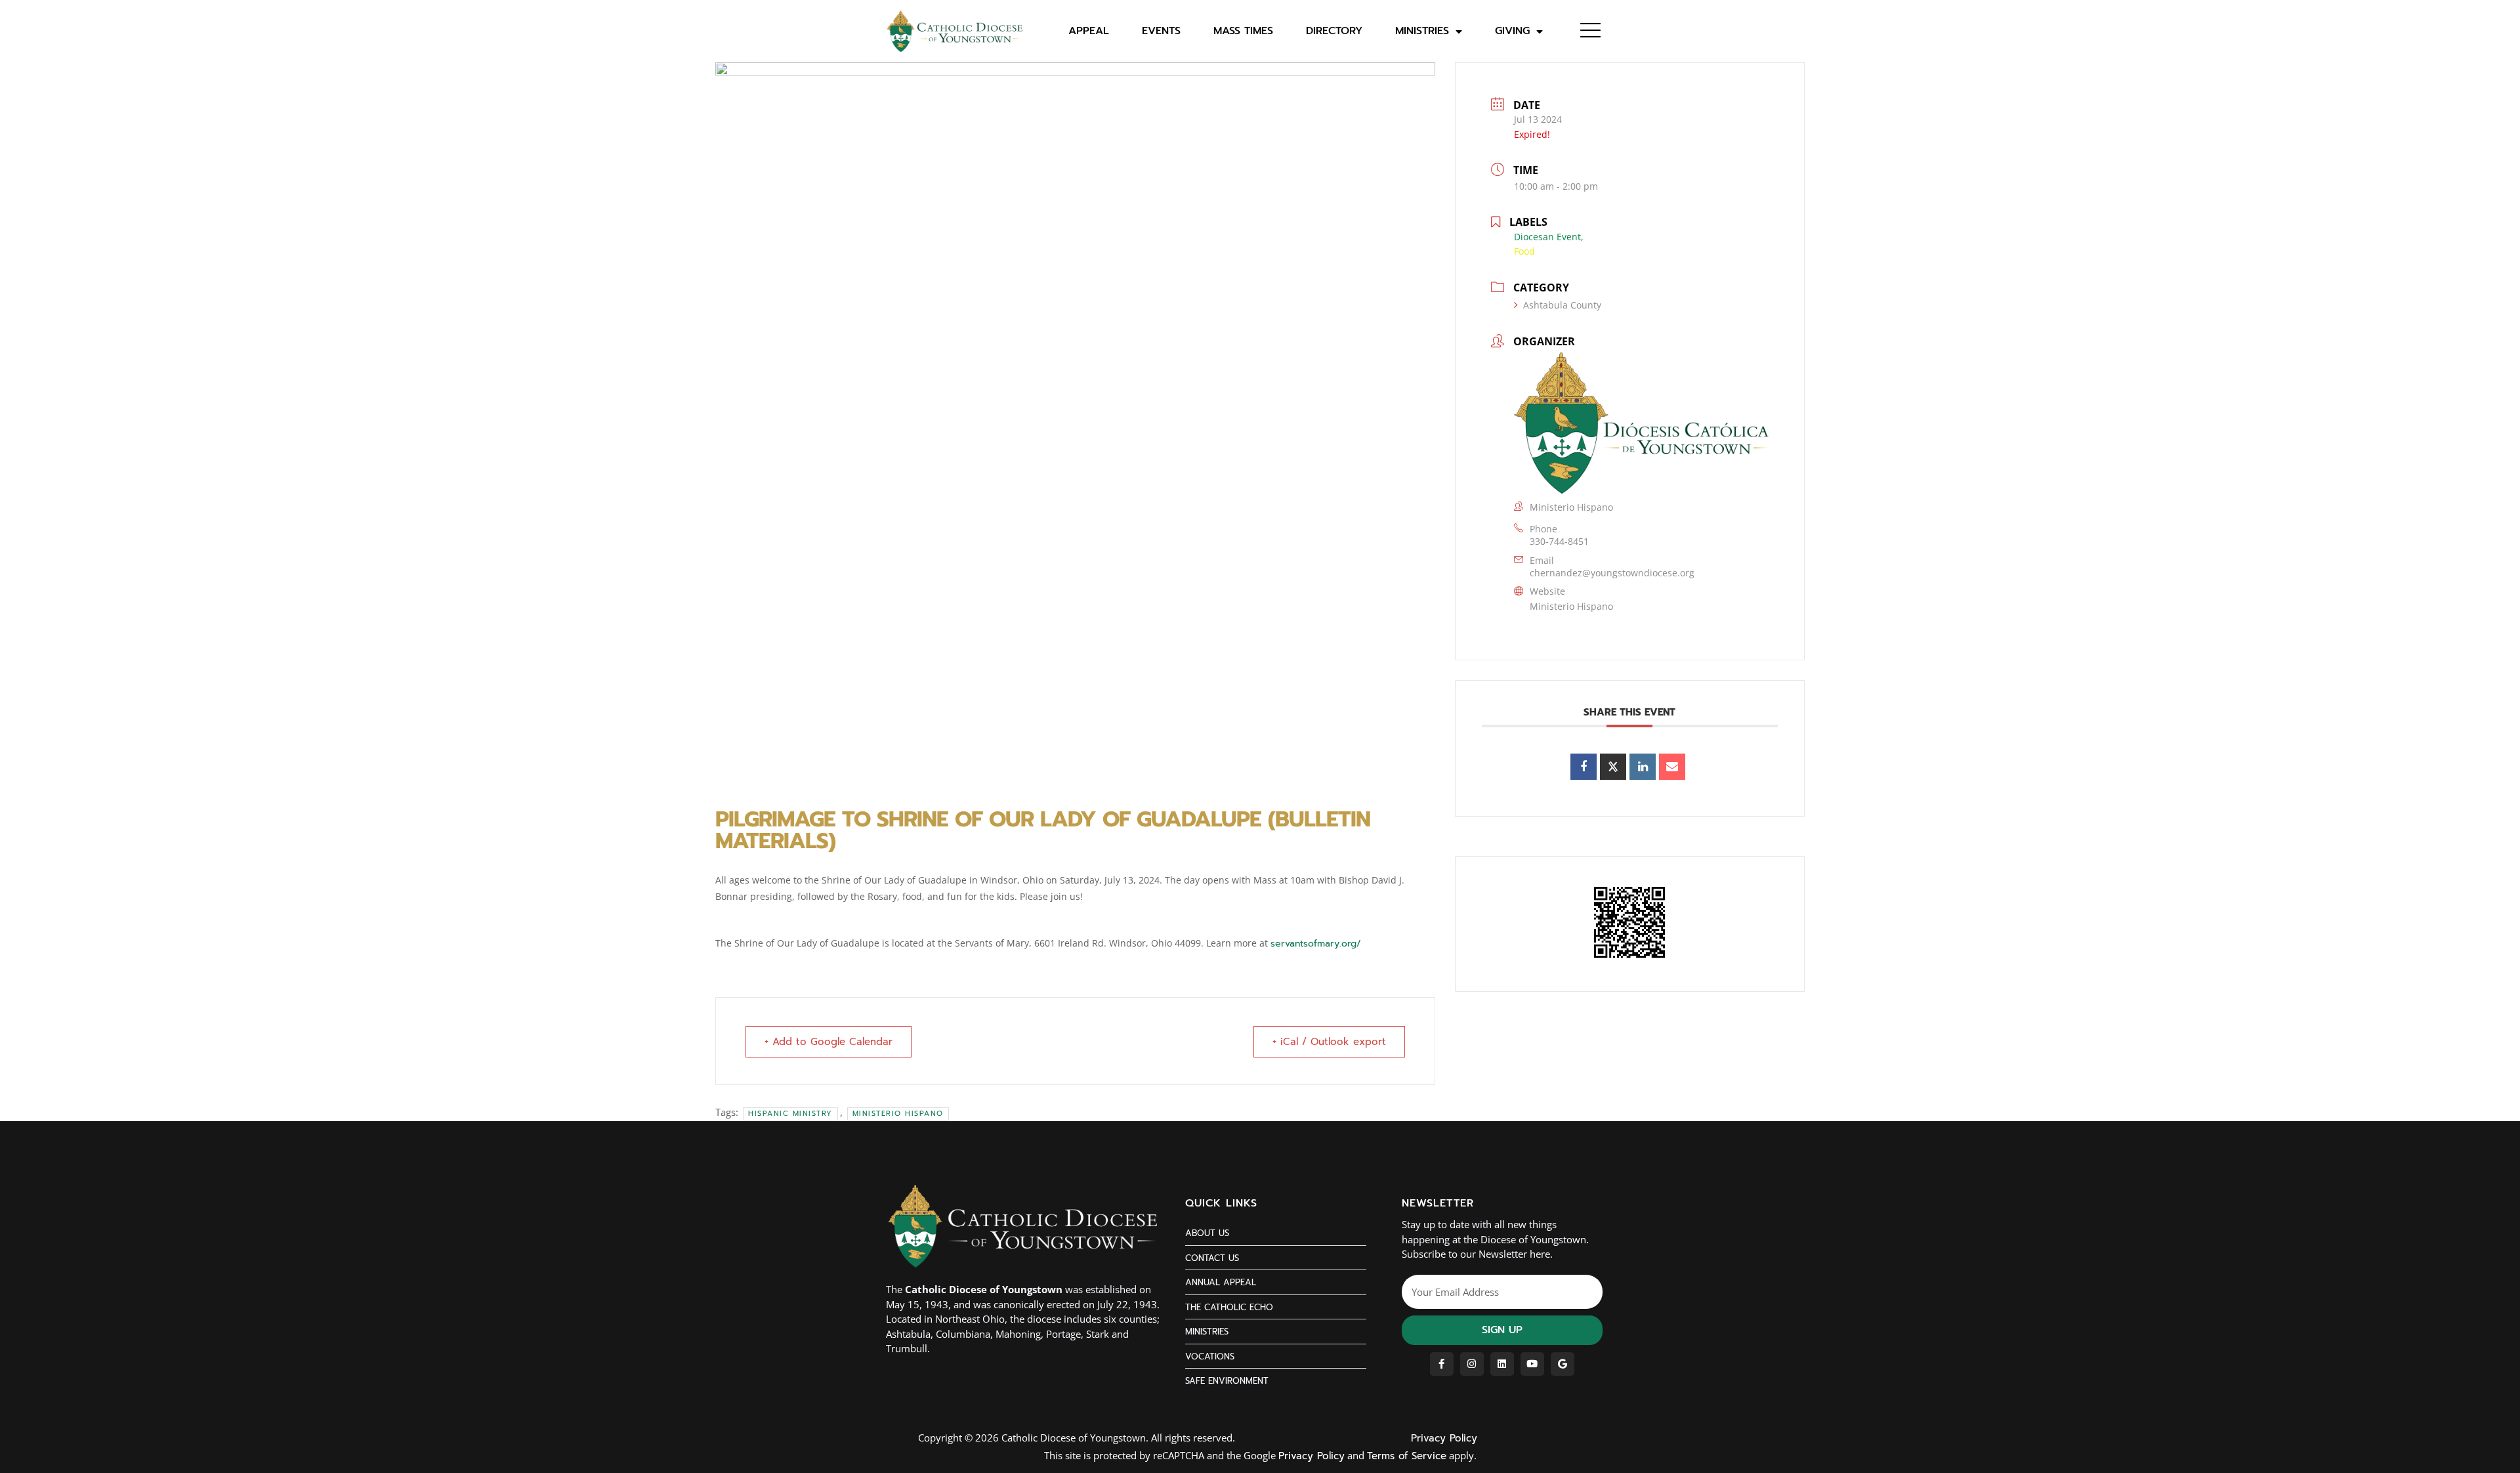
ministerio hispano (898, 1114)
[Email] (1672, 767)
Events (1161, 31)
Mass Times (1243, 31)
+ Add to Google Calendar (829, 1042)
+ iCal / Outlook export (1329, 1042)
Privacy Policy (1444, 1438)
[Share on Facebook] (1584, 767)
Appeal (1089, 31)
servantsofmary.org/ (1316, 944)
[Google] (1563, 1364)
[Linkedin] (1643, 767)
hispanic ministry (790, 1114)
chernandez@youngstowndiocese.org (1612, 573)
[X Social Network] (1613, 767)
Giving (1512, 31)
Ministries (1422, 31)
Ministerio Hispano (1571, 606)
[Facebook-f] (1442, 1364)
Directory (1334, 31)
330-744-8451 (1559, 541)
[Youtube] (1532, 1364)
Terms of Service (1407, 1456)
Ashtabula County (1562, 305)
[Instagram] (1472, 1364)
